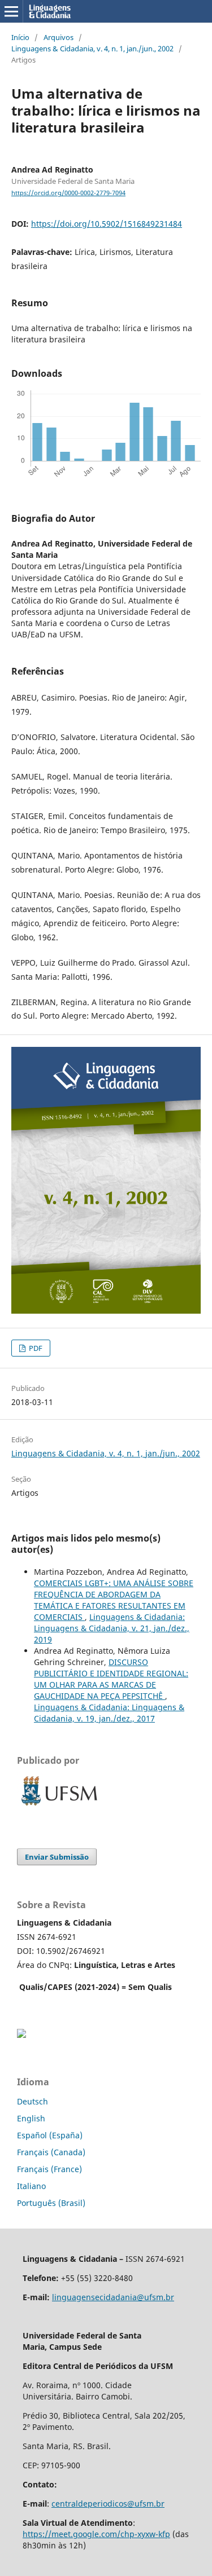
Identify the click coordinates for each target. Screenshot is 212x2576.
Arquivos (59, 37)
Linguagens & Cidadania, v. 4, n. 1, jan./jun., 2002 (92, 49)
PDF (35, 1348)
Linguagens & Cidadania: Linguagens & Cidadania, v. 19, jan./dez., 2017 (109, 1713)
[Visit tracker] (21, 2035)
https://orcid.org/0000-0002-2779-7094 (68, 193)
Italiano (31, 2186)
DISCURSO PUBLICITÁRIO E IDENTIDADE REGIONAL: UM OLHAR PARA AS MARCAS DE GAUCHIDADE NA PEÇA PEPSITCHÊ (111, 1679)
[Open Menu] (11, 11)
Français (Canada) (51, 2152)
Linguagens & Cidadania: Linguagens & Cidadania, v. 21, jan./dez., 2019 (112, 1628)
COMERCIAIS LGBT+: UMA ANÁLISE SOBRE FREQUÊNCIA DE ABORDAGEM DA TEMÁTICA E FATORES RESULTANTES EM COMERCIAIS (114, 1600)
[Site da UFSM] (59, 1807)
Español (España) (50, 2135)
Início (20, 37)
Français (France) (49, 2169)
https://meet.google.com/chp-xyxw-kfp (96, 2534)
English (31, 2118)
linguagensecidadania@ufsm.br (113, 2297)
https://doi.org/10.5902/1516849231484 (107, 224)
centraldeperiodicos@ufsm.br (108, 2504)
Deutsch (33, 2101)
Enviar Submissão (57, 1857)
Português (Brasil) (51, 2203)
